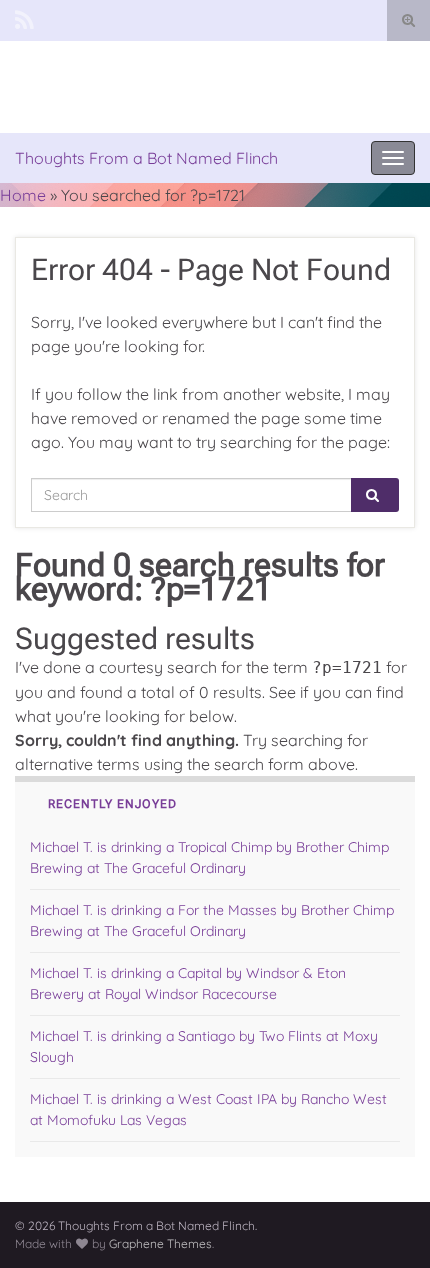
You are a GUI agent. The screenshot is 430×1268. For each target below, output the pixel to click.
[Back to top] (385, 1223)
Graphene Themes (160, 1243)
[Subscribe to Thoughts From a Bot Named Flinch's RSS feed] (24, 17)
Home (23, 195)
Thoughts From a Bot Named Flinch (146, 158)
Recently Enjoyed (112, 804)
